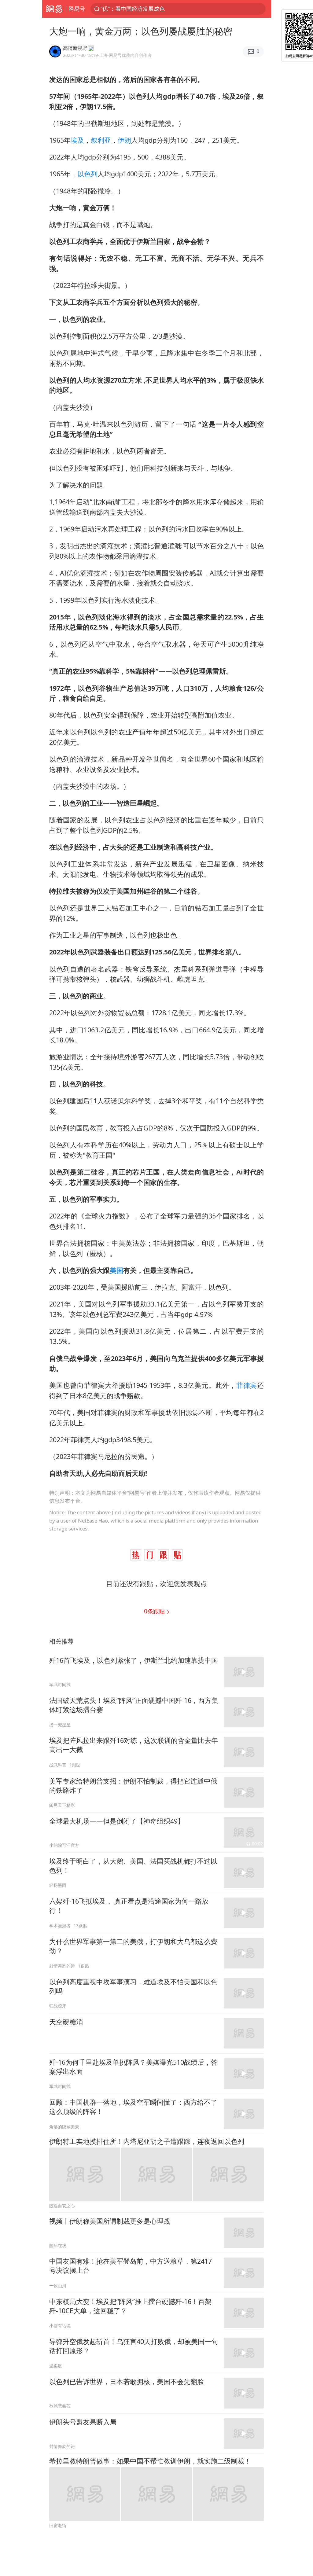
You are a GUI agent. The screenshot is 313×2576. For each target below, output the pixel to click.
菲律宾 (247, 1385)
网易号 (77, 9)
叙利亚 (101, 140)
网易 (54, 9)
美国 (116, 1270)
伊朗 (124, 140)
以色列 (87, 174)
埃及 (77, 140)
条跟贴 (155, 1611)
